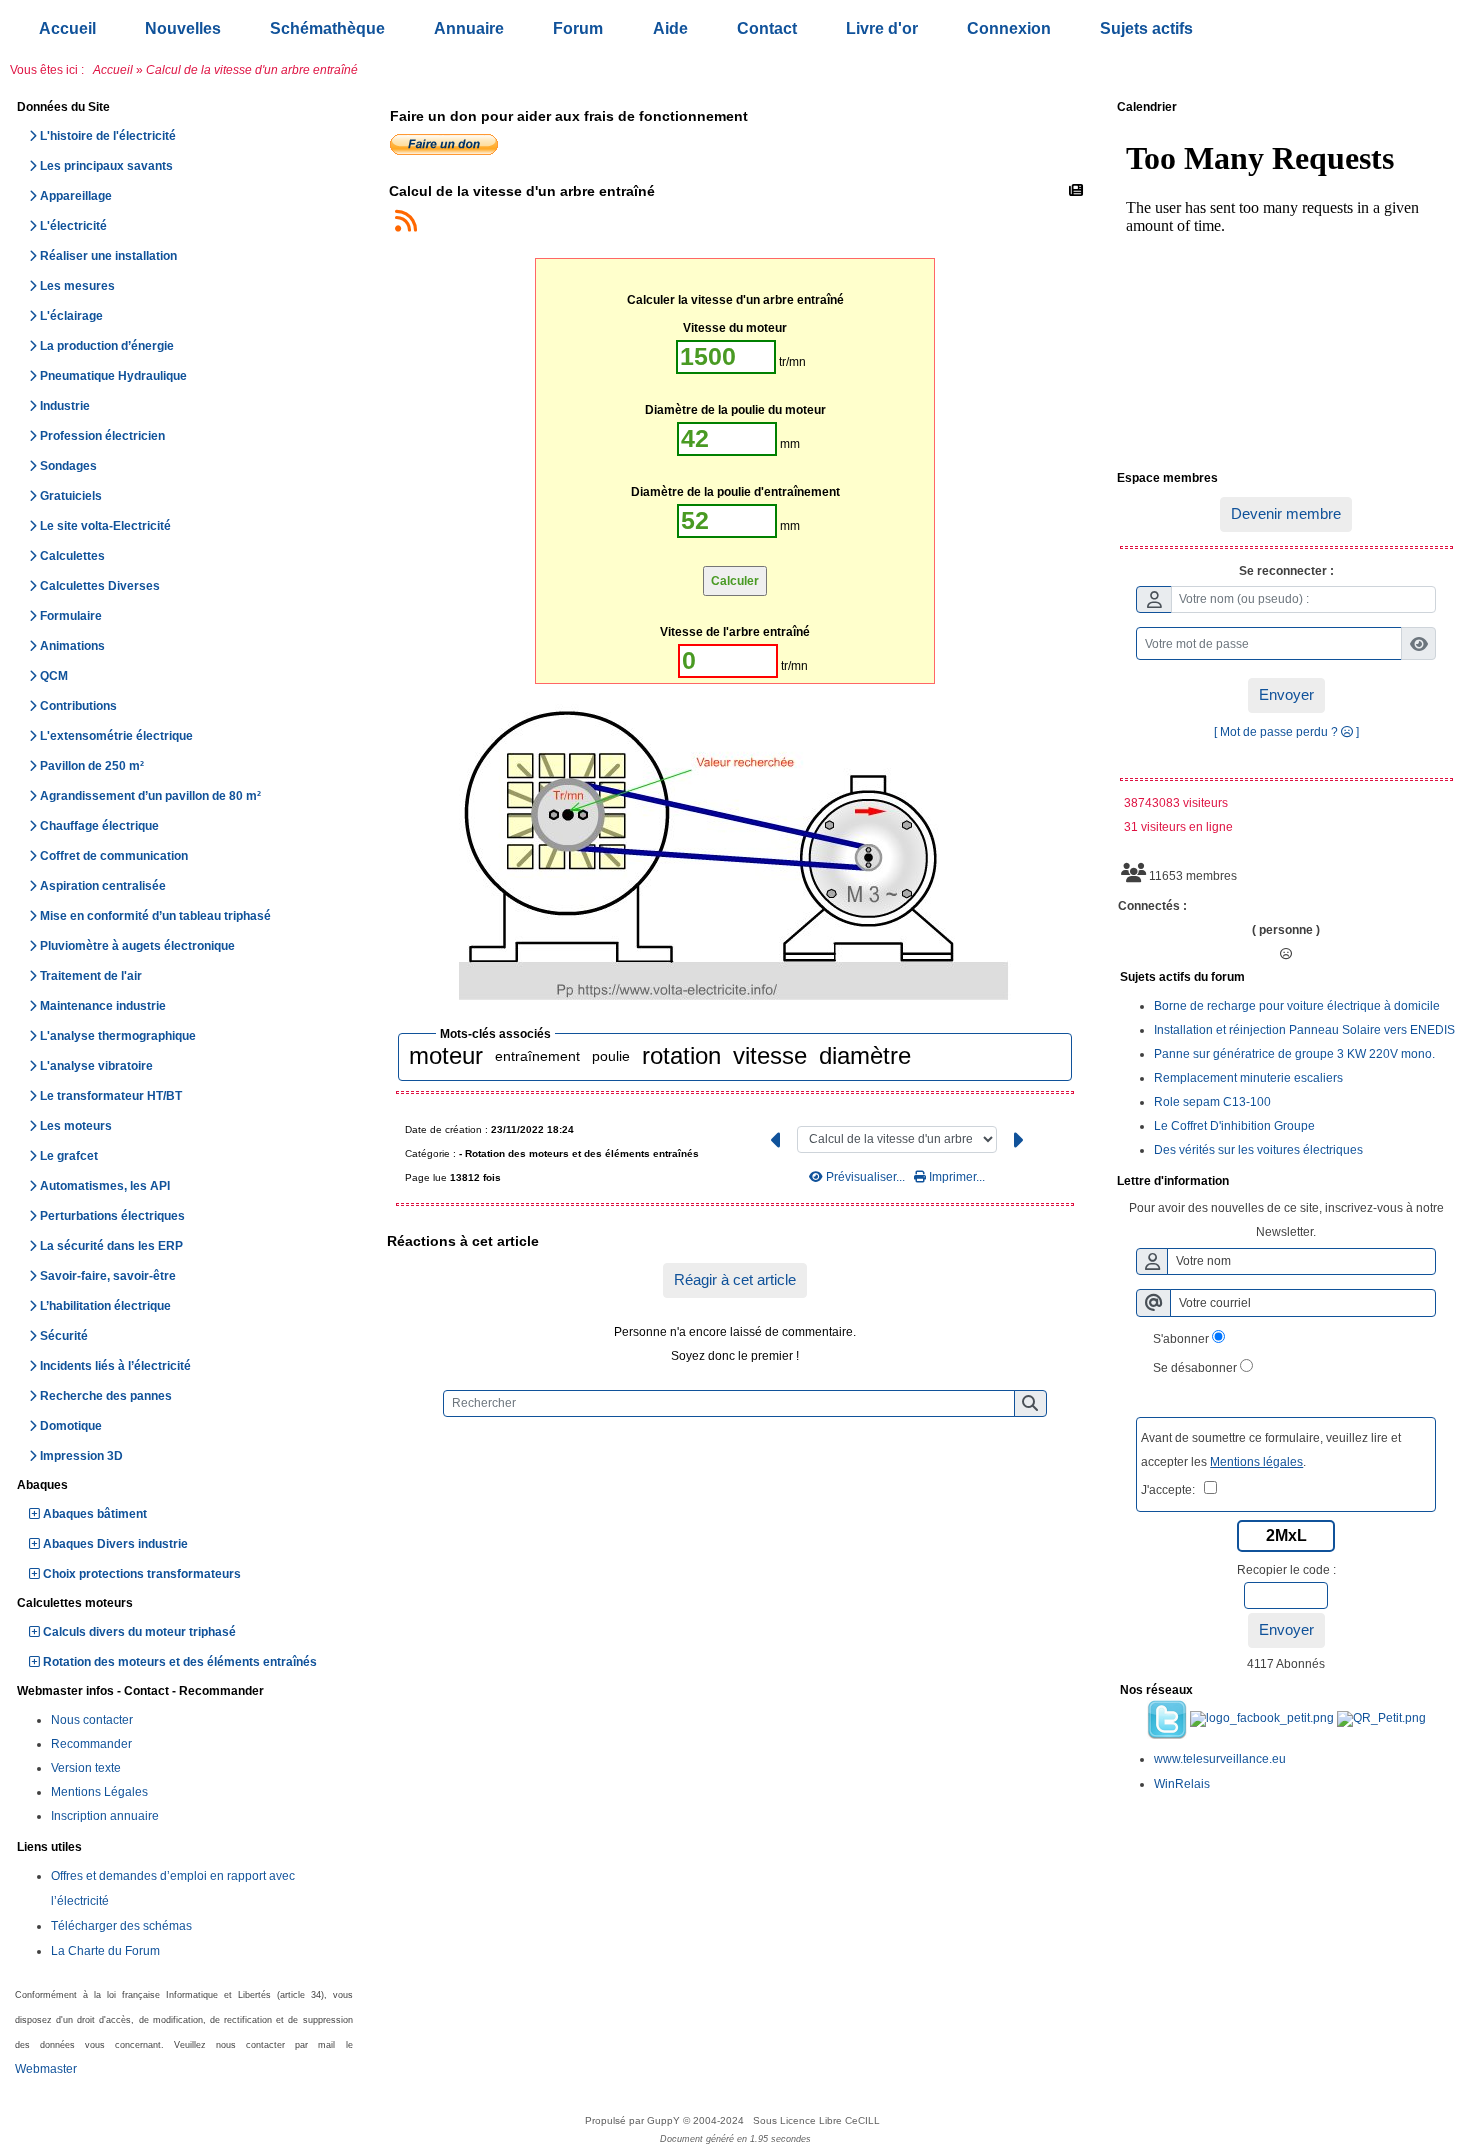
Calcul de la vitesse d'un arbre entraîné (522, 191)
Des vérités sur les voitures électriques (1258, 1150)
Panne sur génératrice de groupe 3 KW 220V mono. (1294, 1054)
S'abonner (1181, 1339)
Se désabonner (1195, 1368)
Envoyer (1286, 694)
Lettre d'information (1284, 1182)
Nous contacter (92, 1720)
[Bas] (1440, 941)
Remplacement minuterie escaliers (1248, 1078)
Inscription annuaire (105, 1816)
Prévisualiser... (865, 1177)
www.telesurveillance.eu (1220, 1759)
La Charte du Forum (105, 1951)
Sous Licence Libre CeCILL (818, 2120)
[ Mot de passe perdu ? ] (1286, 732)
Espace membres (1284, 479)
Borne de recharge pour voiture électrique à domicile (1297, 1006)
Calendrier (1284, 108)
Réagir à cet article (735, 1279)
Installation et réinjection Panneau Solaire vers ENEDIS (1304, 1030)
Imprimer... (955, 1177)
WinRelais (1182, 1784)
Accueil (113, 70)
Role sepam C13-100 (1212, 1102)
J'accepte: (1172, 1490)
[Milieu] (1440, 906)
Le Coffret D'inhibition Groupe (1234, 1126)
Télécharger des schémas (121, 1926)
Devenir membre (1286, 513)
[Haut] (1440, 871)
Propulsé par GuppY (634, 2120)
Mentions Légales (99, 1792)
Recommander (91, 1744)
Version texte (86, 1768)
